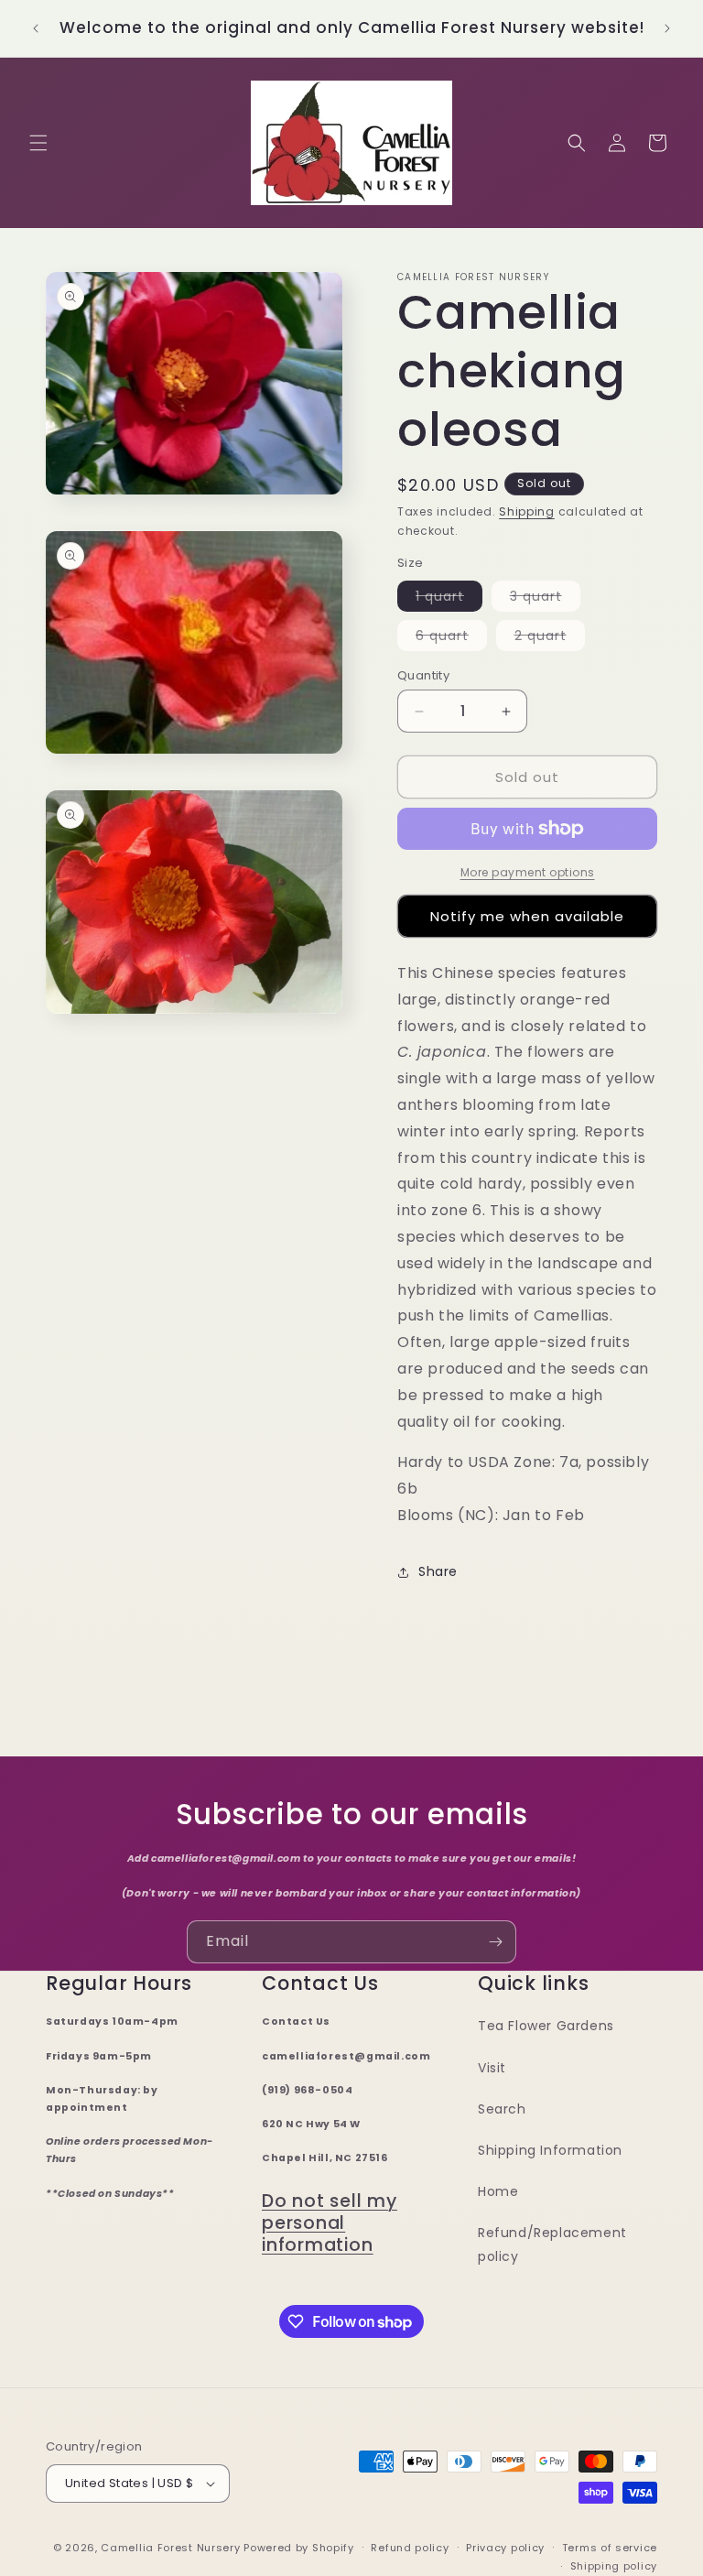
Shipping (527, 511)
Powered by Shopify (299, 2548)
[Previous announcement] (36, 28)
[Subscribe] (495, 1942)
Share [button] (438, 1571)
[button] (38, 143)
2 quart (550, 638)
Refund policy (410, 2548)
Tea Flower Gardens (546, 2026)
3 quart (545, 599)
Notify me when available (527, 916)
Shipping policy (614, 2566)
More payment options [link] (528, 872)
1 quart (449, 599)
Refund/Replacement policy (552, 2244)
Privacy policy (505, 2548)
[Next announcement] (667, 28)
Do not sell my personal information (330, 2223)
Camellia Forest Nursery (170, 2548)
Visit (492, 2068)
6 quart (451, 638)
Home (498, 2191)
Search (502, 2109)
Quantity (423, 675)
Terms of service (610, 2548)
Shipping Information (550, 2150)
